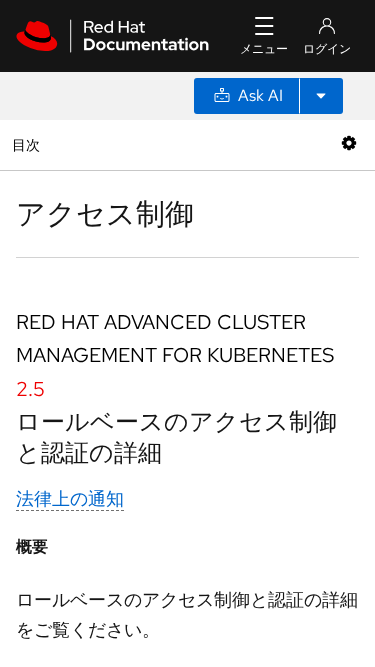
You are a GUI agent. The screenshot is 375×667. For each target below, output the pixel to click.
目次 (28, 144)
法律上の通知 (70, 498)
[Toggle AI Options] (321, 96)
